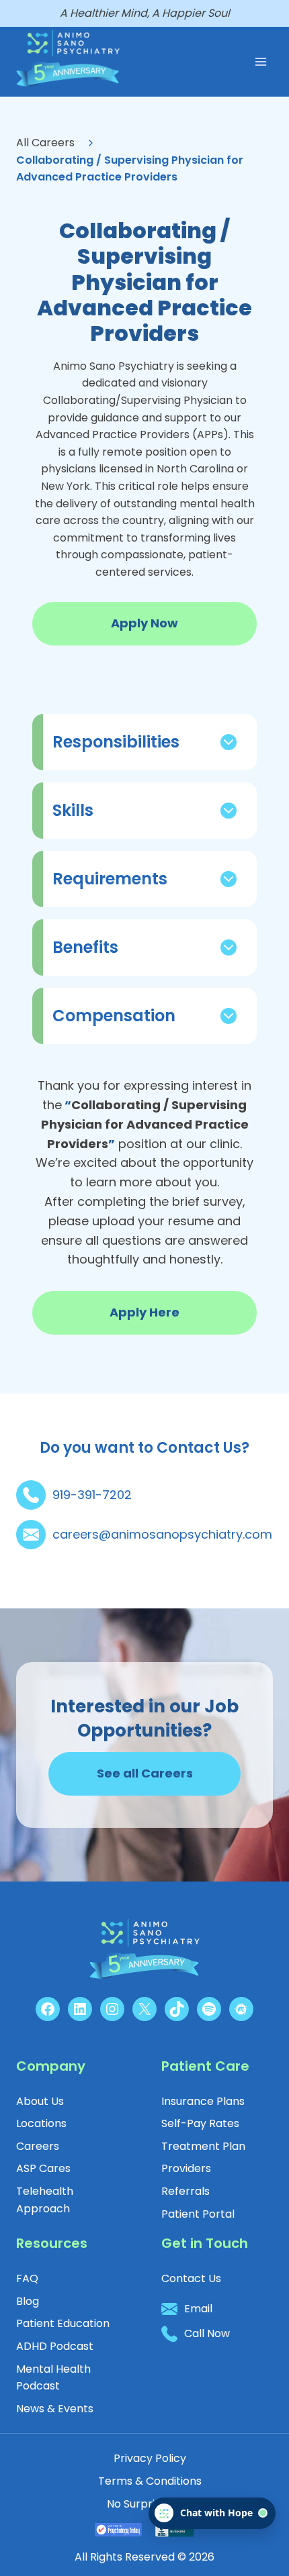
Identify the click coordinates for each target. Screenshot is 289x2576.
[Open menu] (260, 61)
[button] (198, 2214)
